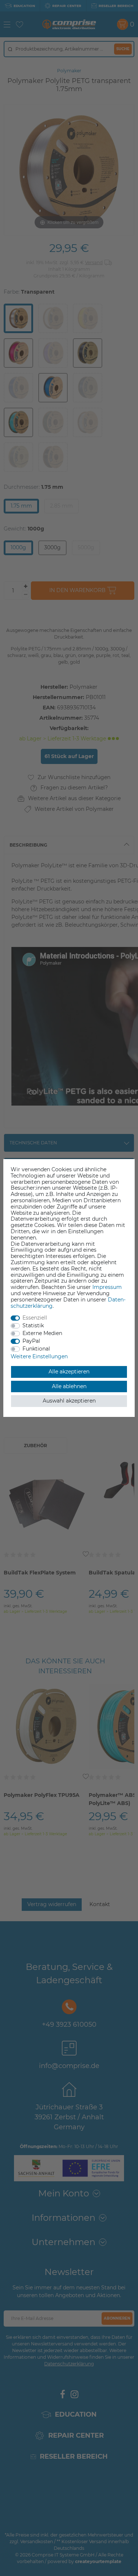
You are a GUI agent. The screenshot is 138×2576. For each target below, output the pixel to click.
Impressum (107, 1287)
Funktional (36, 1349)
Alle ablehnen (69, 1386)
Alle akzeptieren (69, 1372)
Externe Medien (42, 1333)
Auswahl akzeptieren (69, 1401)
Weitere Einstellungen (39, 1356)
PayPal (31, 1341)
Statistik (33, 1325)
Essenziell (35, 1318)
